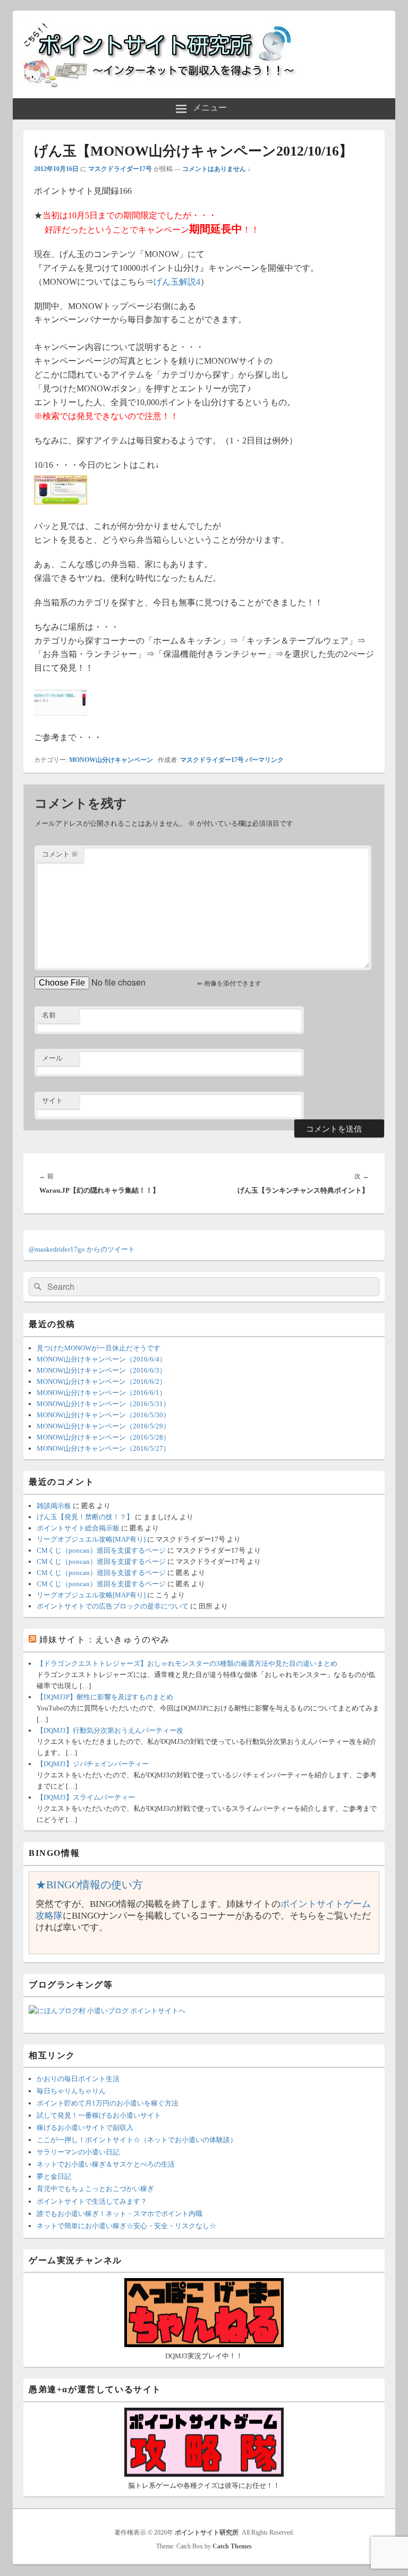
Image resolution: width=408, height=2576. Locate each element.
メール (52, 1058)
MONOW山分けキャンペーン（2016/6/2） (101, 1381)
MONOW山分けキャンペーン (111, 760)
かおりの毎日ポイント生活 (78, 2079)
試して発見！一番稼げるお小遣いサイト (99, 2115)
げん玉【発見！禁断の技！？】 (85, 1517)
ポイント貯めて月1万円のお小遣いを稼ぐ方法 (108, 2103)
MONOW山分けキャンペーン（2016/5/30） (103, 1415)
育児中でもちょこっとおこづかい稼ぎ (95, 2189)
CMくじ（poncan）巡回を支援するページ (101, 1550)
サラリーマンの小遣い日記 (78, 2152)
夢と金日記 (54, 2176)
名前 (49, 1015)
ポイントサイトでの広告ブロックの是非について (113, 1606)
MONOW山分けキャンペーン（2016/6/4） (101, 1359)
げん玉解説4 (177, 282)
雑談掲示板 (54, 1506)
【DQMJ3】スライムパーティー (86, 1797)
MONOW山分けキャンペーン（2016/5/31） (103, 1404)
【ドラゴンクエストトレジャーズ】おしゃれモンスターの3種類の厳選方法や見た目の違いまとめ (187, 1663)
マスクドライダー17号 (120, 169)
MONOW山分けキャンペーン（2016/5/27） (103, 1448)
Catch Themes (232, 2546)
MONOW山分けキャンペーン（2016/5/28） (103, 1437)
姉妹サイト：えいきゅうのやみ (105, 1640)
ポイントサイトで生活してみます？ (92, 2201)
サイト (52, 1101)
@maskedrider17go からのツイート (82, 1249)
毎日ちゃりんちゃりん (71, 2091)
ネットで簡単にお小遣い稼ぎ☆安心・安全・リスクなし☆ (126, 2226)
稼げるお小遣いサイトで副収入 (85, 2128)
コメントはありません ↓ (216, 169)
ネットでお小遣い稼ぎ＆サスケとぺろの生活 (106, 2164)
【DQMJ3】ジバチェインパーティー (93, 1764)
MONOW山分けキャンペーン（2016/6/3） (101, 1370)
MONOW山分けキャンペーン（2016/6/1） (101, 1393)
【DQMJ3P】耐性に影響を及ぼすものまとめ (105, 1697)
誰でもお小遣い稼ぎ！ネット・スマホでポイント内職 (120, 2214)
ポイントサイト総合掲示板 (78, 1528)
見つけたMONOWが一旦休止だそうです (99, 1348)
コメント (60, 854)
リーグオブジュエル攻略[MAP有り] (91, 1539)
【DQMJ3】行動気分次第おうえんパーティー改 (110, 1730)
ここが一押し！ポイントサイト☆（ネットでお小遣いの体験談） (137, 2140)
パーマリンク (265, 760)
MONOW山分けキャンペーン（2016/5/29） (103, 1426)
